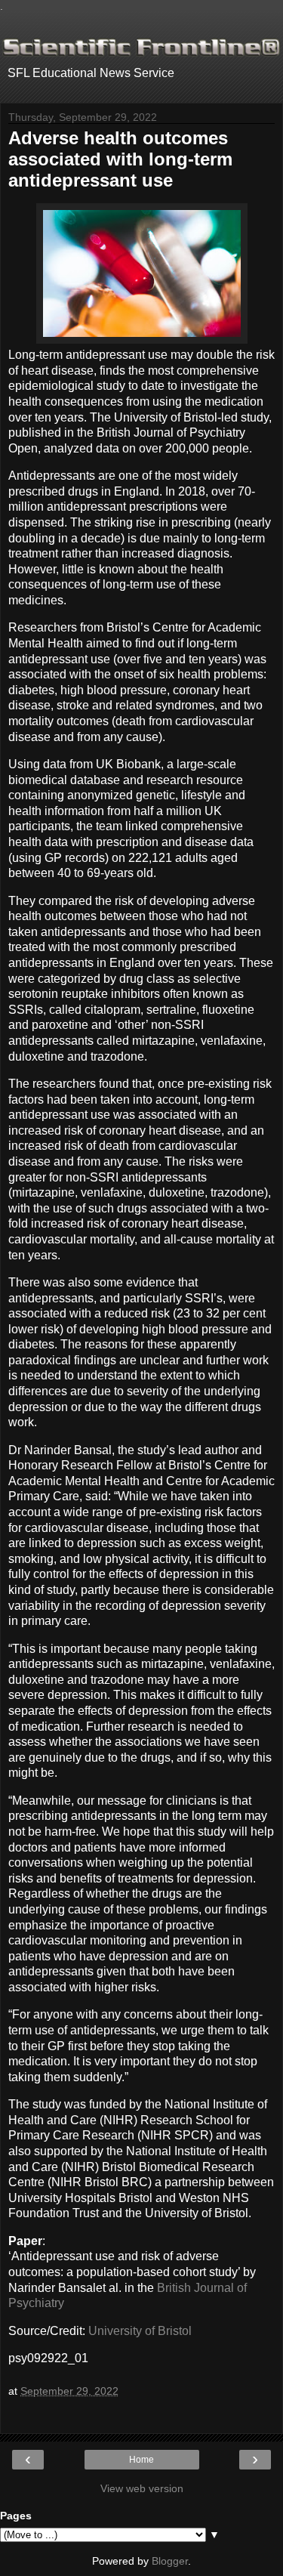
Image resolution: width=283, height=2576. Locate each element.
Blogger (170, 2561)
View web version (142, 2488)
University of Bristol (140, 2331)
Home (141, 2460)
